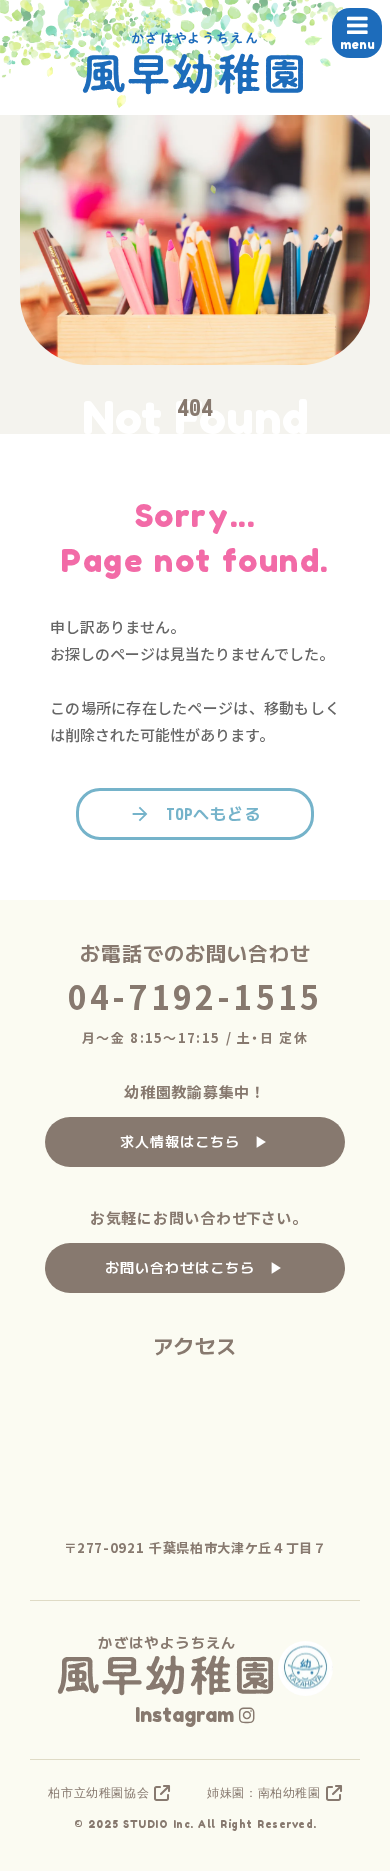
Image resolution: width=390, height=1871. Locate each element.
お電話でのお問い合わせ (195, 953)
